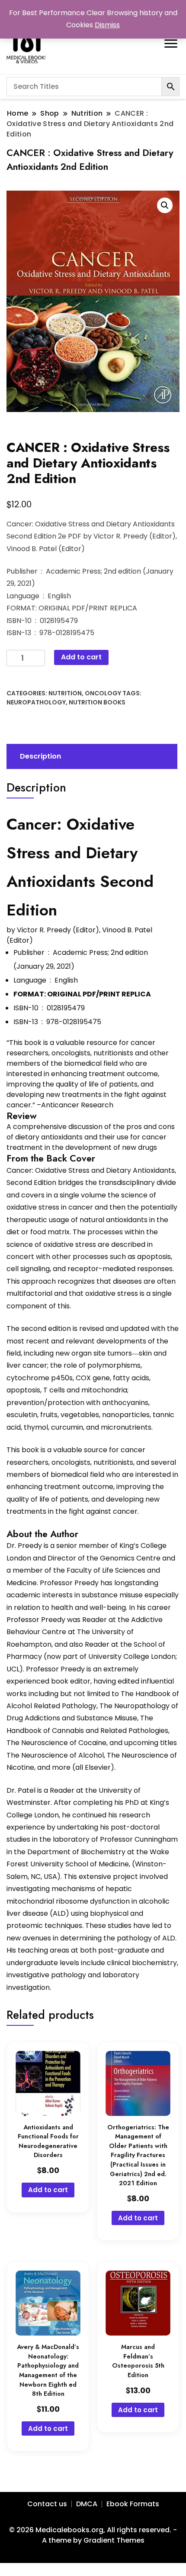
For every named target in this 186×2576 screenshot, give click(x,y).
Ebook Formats (133, 2504)
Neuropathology (36, 702)
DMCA (87, 2504)
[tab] (91, 756)
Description (40, 756)
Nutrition (65, 693)
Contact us (47, 2504)
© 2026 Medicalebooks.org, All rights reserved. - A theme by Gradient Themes (93, 2535)
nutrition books (97, 702)
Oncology (103, 693)
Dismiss (107, 25)
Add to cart (81, 657)
